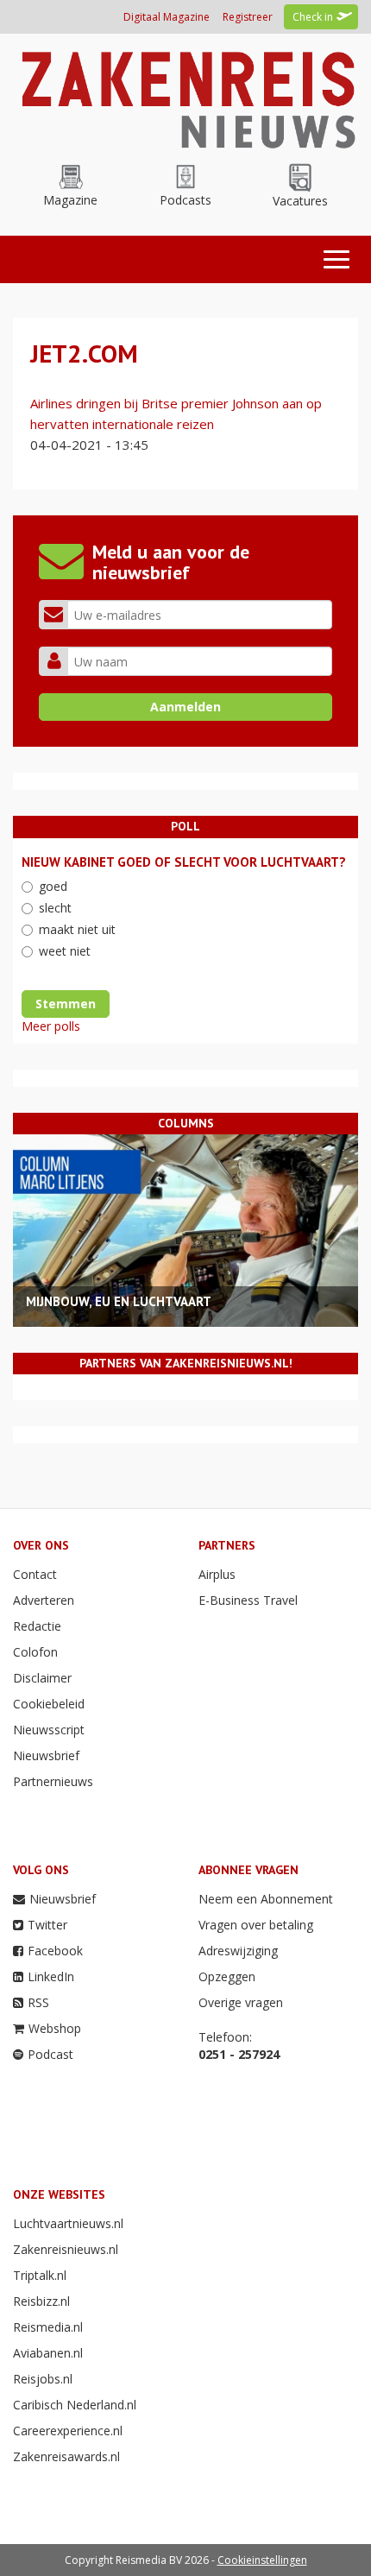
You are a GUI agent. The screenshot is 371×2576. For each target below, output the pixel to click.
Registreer (248, 17)
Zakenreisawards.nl (66, 2456)
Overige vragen (241, 2002)
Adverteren (44, 1600)
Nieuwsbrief (46, 1755)
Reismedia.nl (48, 2327)
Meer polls (51, 1026)
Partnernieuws (53, 1781)
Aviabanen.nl (48, 2353)
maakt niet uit (77, 929)
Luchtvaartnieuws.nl (68, 2223)
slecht (55, 908)
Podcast (50, 2054)
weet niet (65, 951)
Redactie (37, 1626)
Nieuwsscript (49, 1730)
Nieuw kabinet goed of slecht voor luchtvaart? (184, 862)
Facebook (55, 1951)
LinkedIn (51, 1976)
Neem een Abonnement (266, 1899)
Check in (313, 17)
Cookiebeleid (49, 1704)
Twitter (47, 1925)
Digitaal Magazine (167, 17)
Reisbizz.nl (41, 2301)
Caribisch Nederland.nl (75, 2405)
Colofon (35, 1652)
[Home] (185, 96)
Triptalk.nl (40, 2275)
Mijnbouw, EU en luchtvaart (119, 1301)
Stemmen (66, 1004)
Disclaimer (42, 1678)
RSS (38, 2002)
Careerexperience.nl (68, 2431)
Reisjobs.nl (43, 2379)
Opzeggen (227, 1976)
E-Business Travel (248, 1600)
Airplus (217, 1574)
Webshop (55, 2028)
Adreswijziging (238, 1951)
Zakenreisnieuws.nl (66, 2249)
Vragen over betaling (256, 1925)
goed (53, 886)
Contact (35, 1574)
